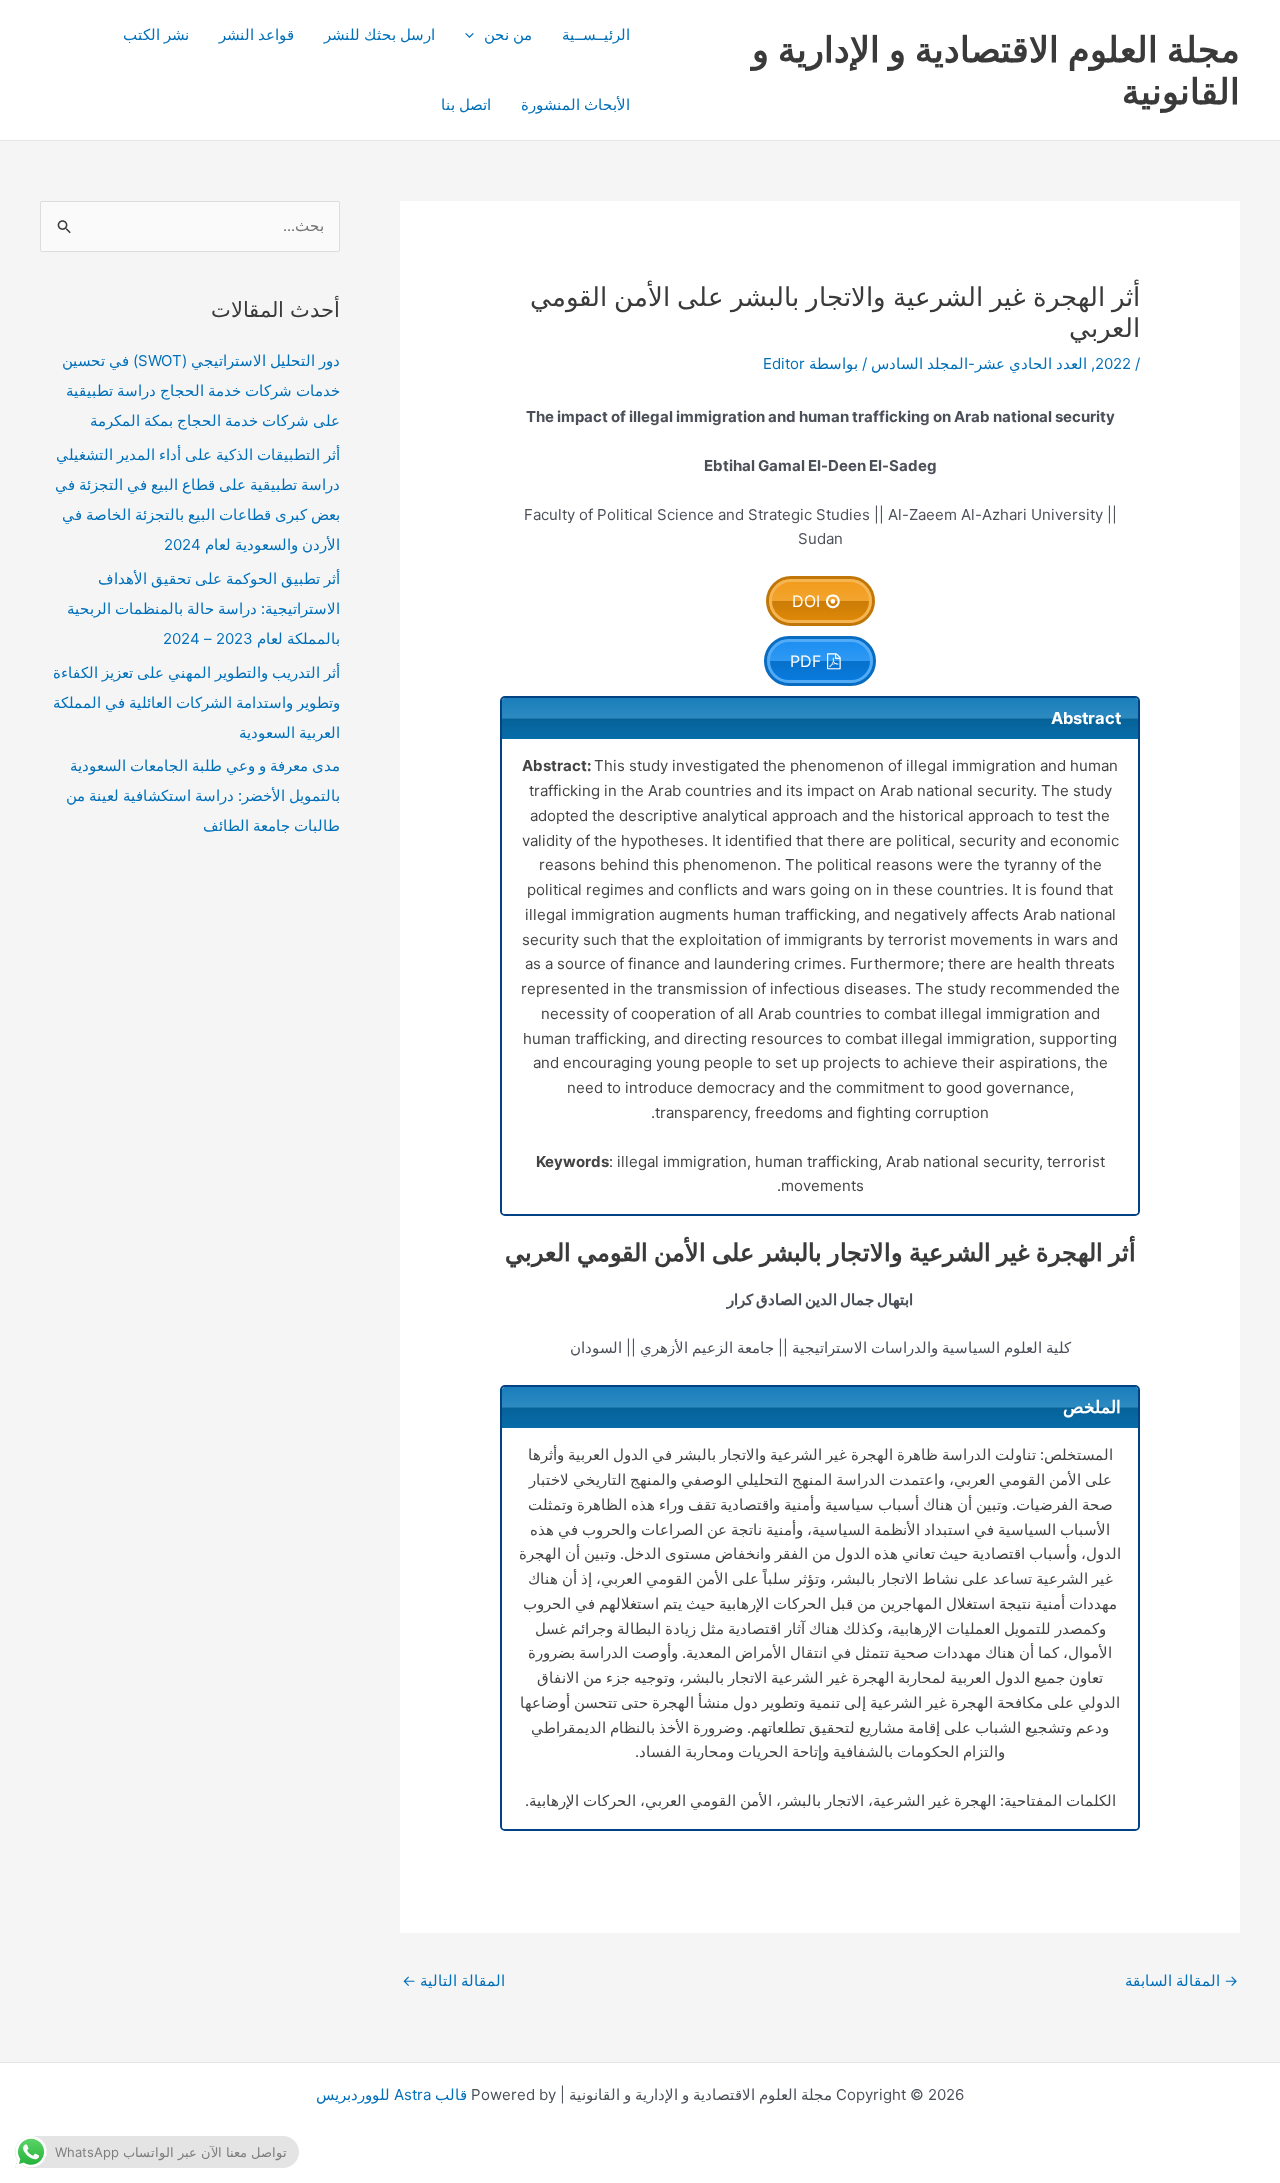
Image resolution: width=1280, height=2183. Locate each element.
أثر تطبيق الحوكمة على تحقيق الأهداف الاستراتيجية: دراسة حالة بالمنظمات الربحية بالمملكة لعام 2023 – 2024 (203, 608)
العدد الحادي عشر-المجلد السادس (979, 363)
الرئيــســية (596, 34)
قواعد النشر (256, 34)
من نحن (508, 34)
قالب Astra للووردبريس (391, 2094)
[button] (474, 35)
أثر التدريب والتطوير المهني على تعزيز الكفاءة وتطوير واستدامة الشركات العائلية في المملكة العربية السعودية (196, 702)
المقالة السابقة (1181, 1980)
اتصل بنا (466, 104)
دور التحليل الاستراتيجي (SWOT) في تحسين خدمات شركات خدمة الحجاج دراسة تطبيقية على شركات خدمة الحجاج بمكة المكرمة (201, 390)
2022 (1113, 363)
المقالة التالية (453, 1980)
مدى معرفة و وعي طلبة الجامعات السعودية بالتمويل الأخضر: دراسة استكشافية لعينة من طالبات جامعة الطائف (203, 795)
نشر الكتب (156, 34)
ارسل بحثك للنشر (379, 34)
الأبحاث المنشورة (575, 104)
